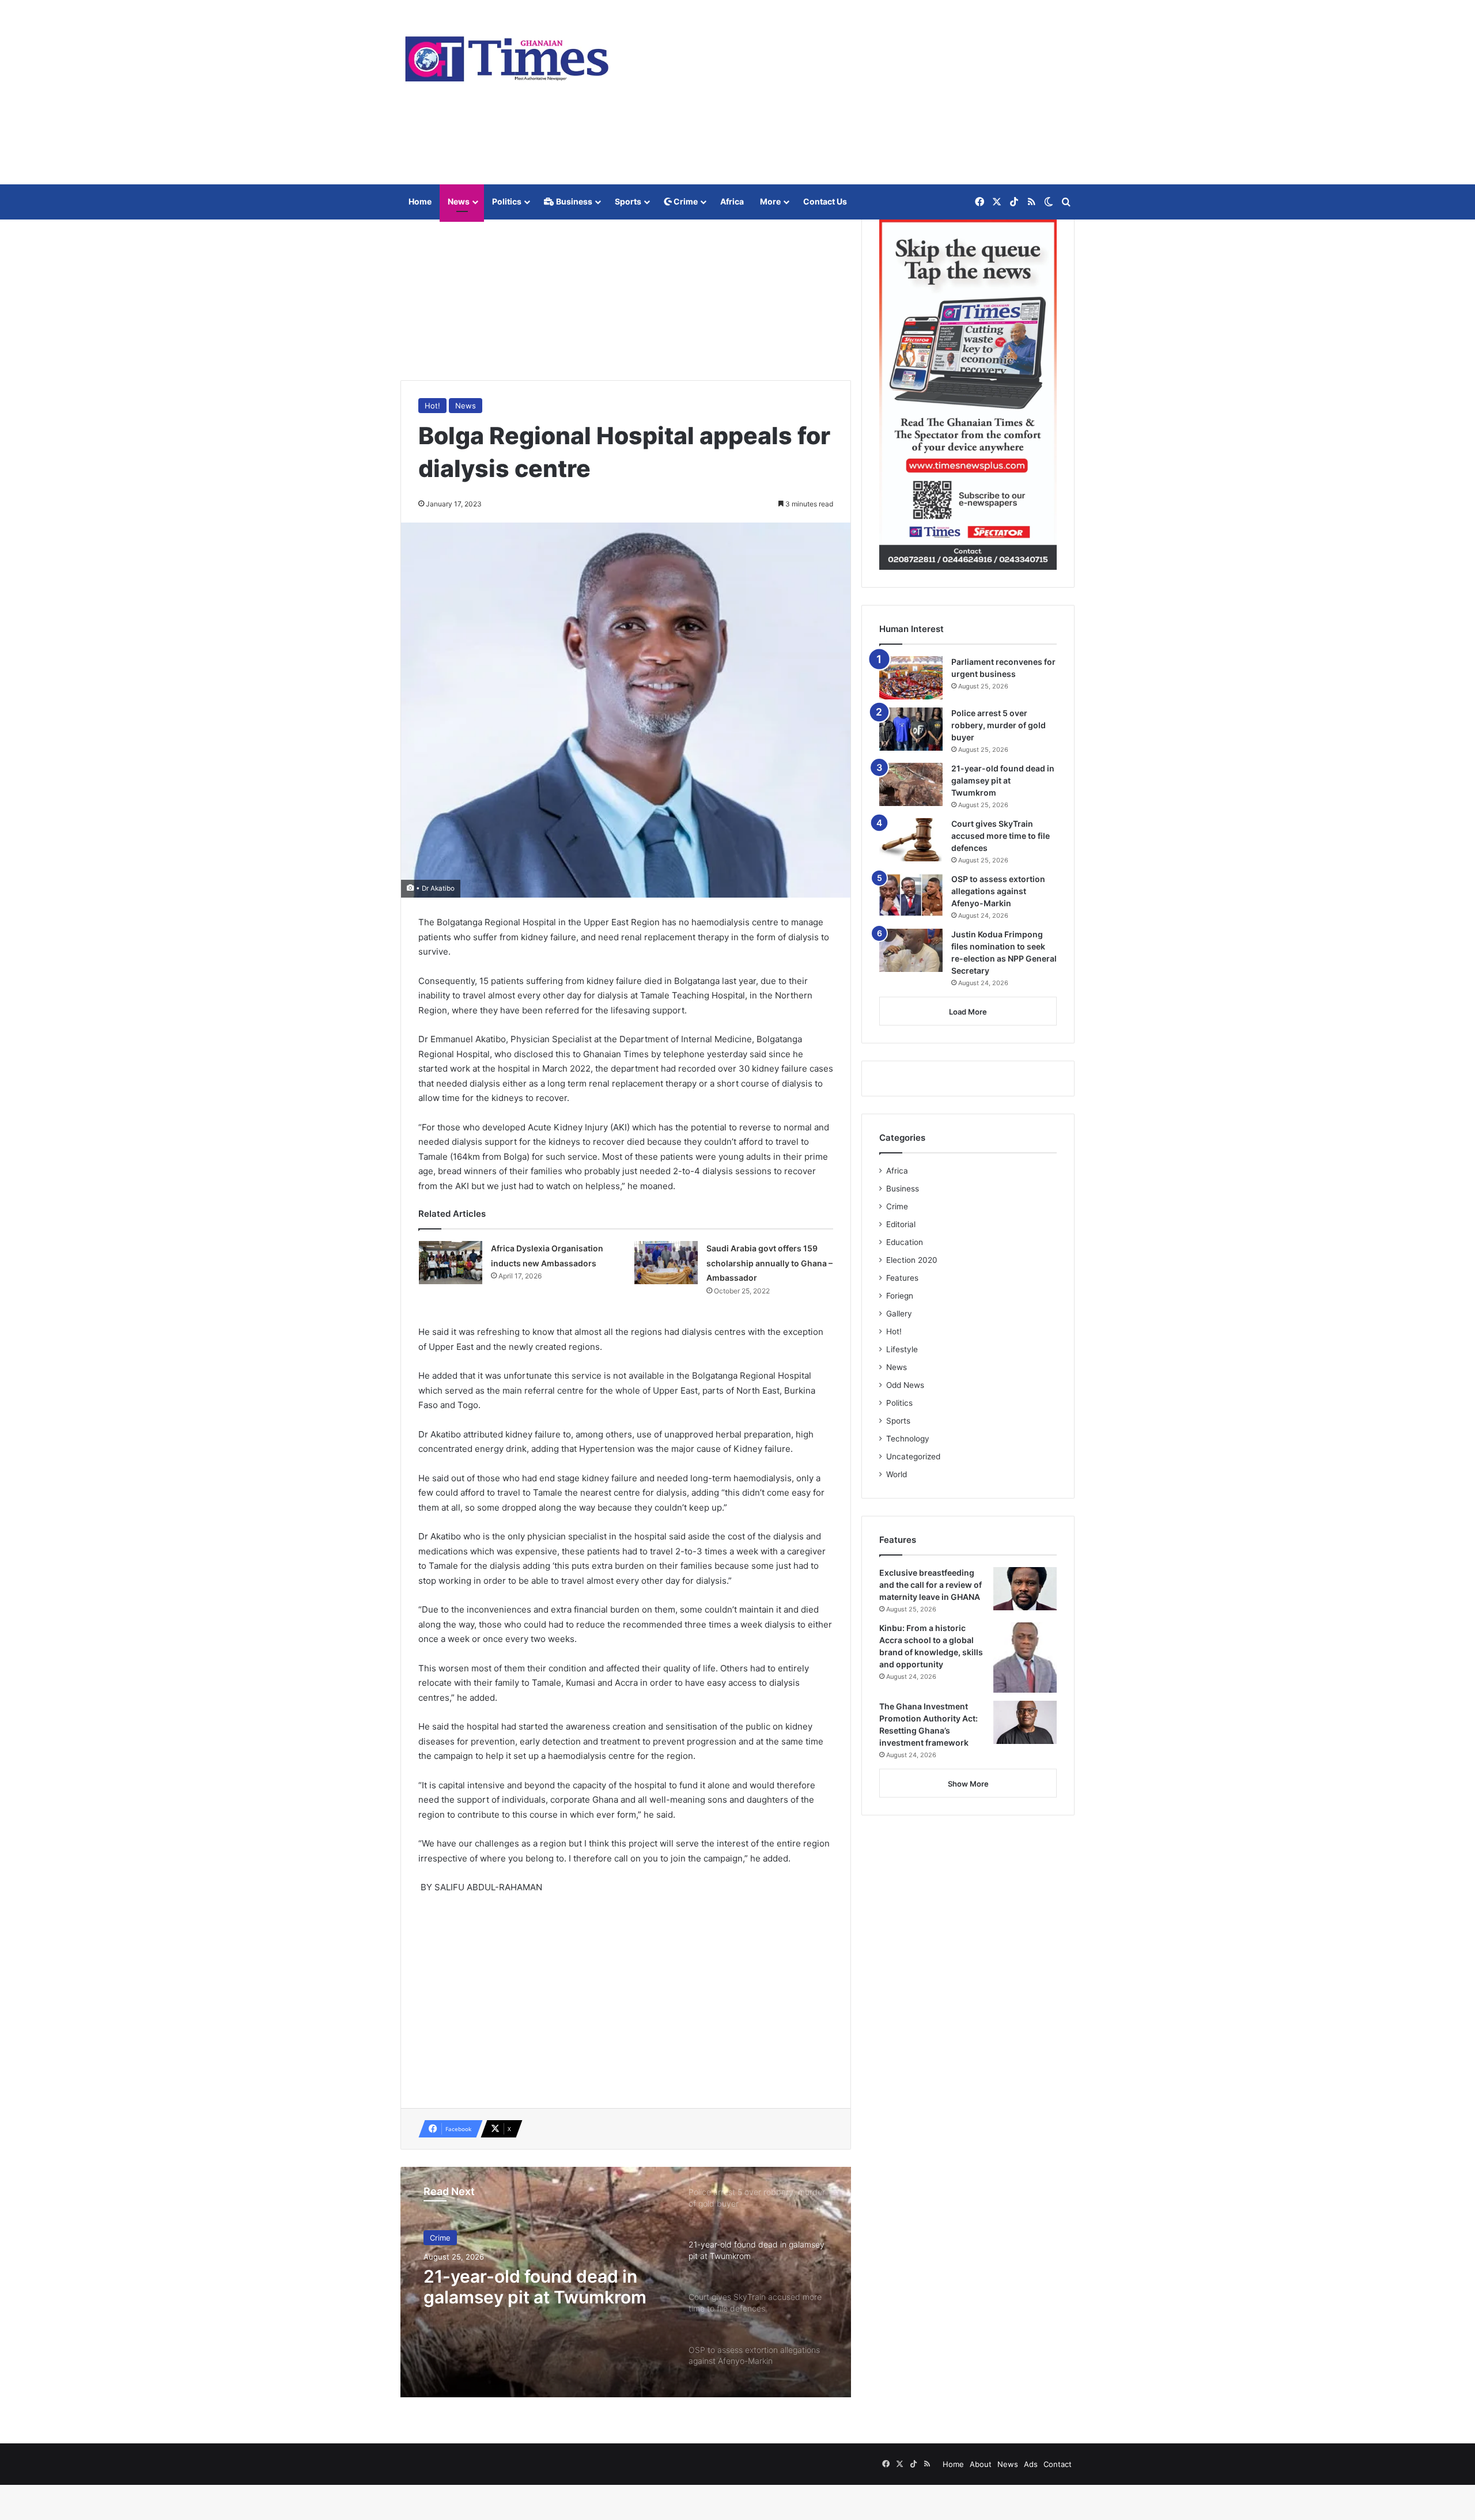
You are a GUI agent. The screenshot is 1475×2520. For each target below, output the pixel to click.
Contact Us (825, 201)
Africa (732, 201)
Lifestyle (902, 1349)
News (459, 201)
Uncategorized (913, 1456)
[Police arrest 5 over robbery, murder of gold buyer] (911, 729)
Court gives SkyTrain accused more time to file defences (1001, 836)
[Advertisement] (853, 92)
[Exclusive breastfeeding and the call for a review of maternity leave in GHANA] (1025, 1589)
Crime (685, 201)
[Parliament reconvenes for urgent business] (911, 678)
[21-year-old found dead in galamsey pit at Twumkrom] (911, 784)
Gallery (899, 1314)
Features (902, 1278)
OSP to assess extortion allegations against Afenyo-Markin (998, 891)
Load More (968, 1012)
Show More (968, 1784)
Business (573, 201)
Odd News (905, 1385)
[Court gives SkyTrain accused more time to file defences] (911, 840)
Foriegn (900, 1296)
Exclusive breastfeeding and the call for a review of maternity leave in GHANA (931, 1585)
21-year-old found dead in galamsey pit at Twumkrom (1003, 780)
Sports (628, 201)
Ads (1031, 2464)
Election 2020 (912, 1260)
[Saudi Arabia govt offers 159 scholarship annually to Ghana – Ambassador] (666, 1263)
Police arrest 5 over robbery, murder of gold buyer (999, 725)
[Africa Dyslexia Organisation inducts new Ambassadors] (451, 1263)
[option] (626, 2282)
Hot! (432, 406)
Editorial (901, 1224)
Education (905, 1242)
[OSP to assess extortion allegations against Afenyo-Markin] (911, 895)
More (770, 201)
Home (420, 201)
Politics (507, 201)
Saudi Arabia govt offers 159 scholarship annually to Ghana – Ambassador (769, 1263)
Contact (1058, 2464)
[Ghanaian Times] (507, 55)
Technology (908, 1439)
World (897, 1474)
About (981, 2464)
